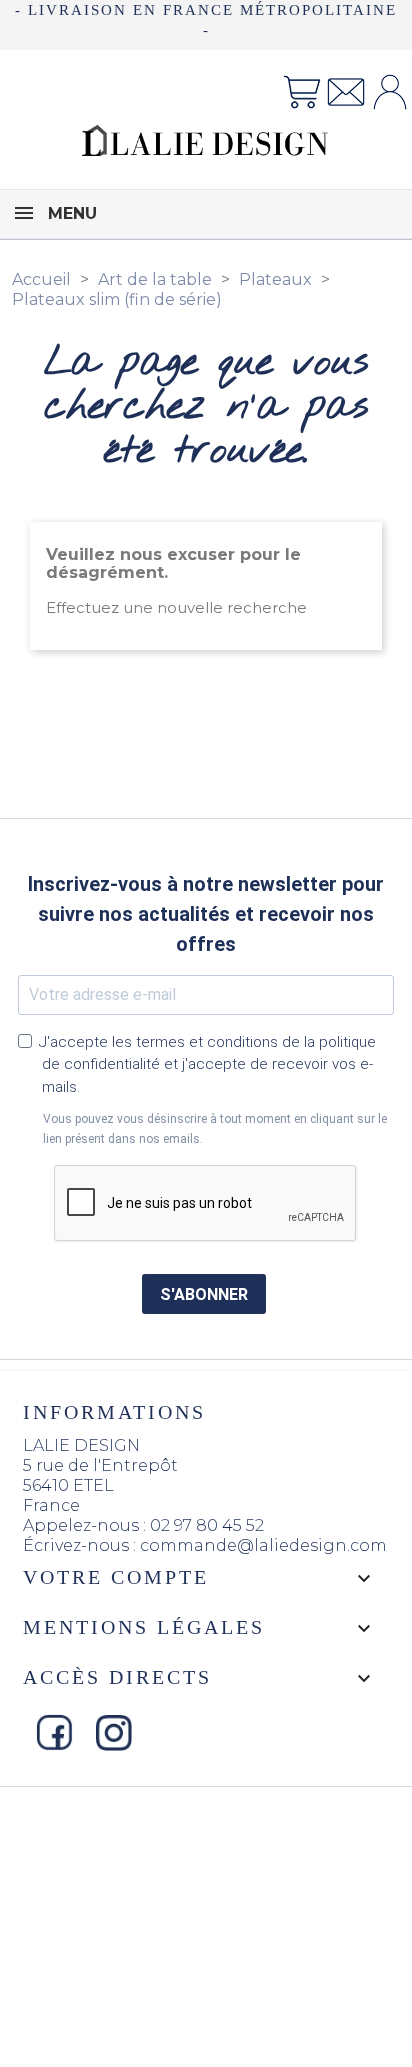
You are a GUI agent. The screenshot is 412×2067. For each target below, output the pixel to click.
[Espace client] (390, 90)
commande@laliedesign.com (263, 1545)
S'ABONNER (204, 1294)
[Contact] (346, 90)
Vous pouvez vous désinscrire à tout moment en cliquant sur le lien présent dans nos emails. (215, 1129)
